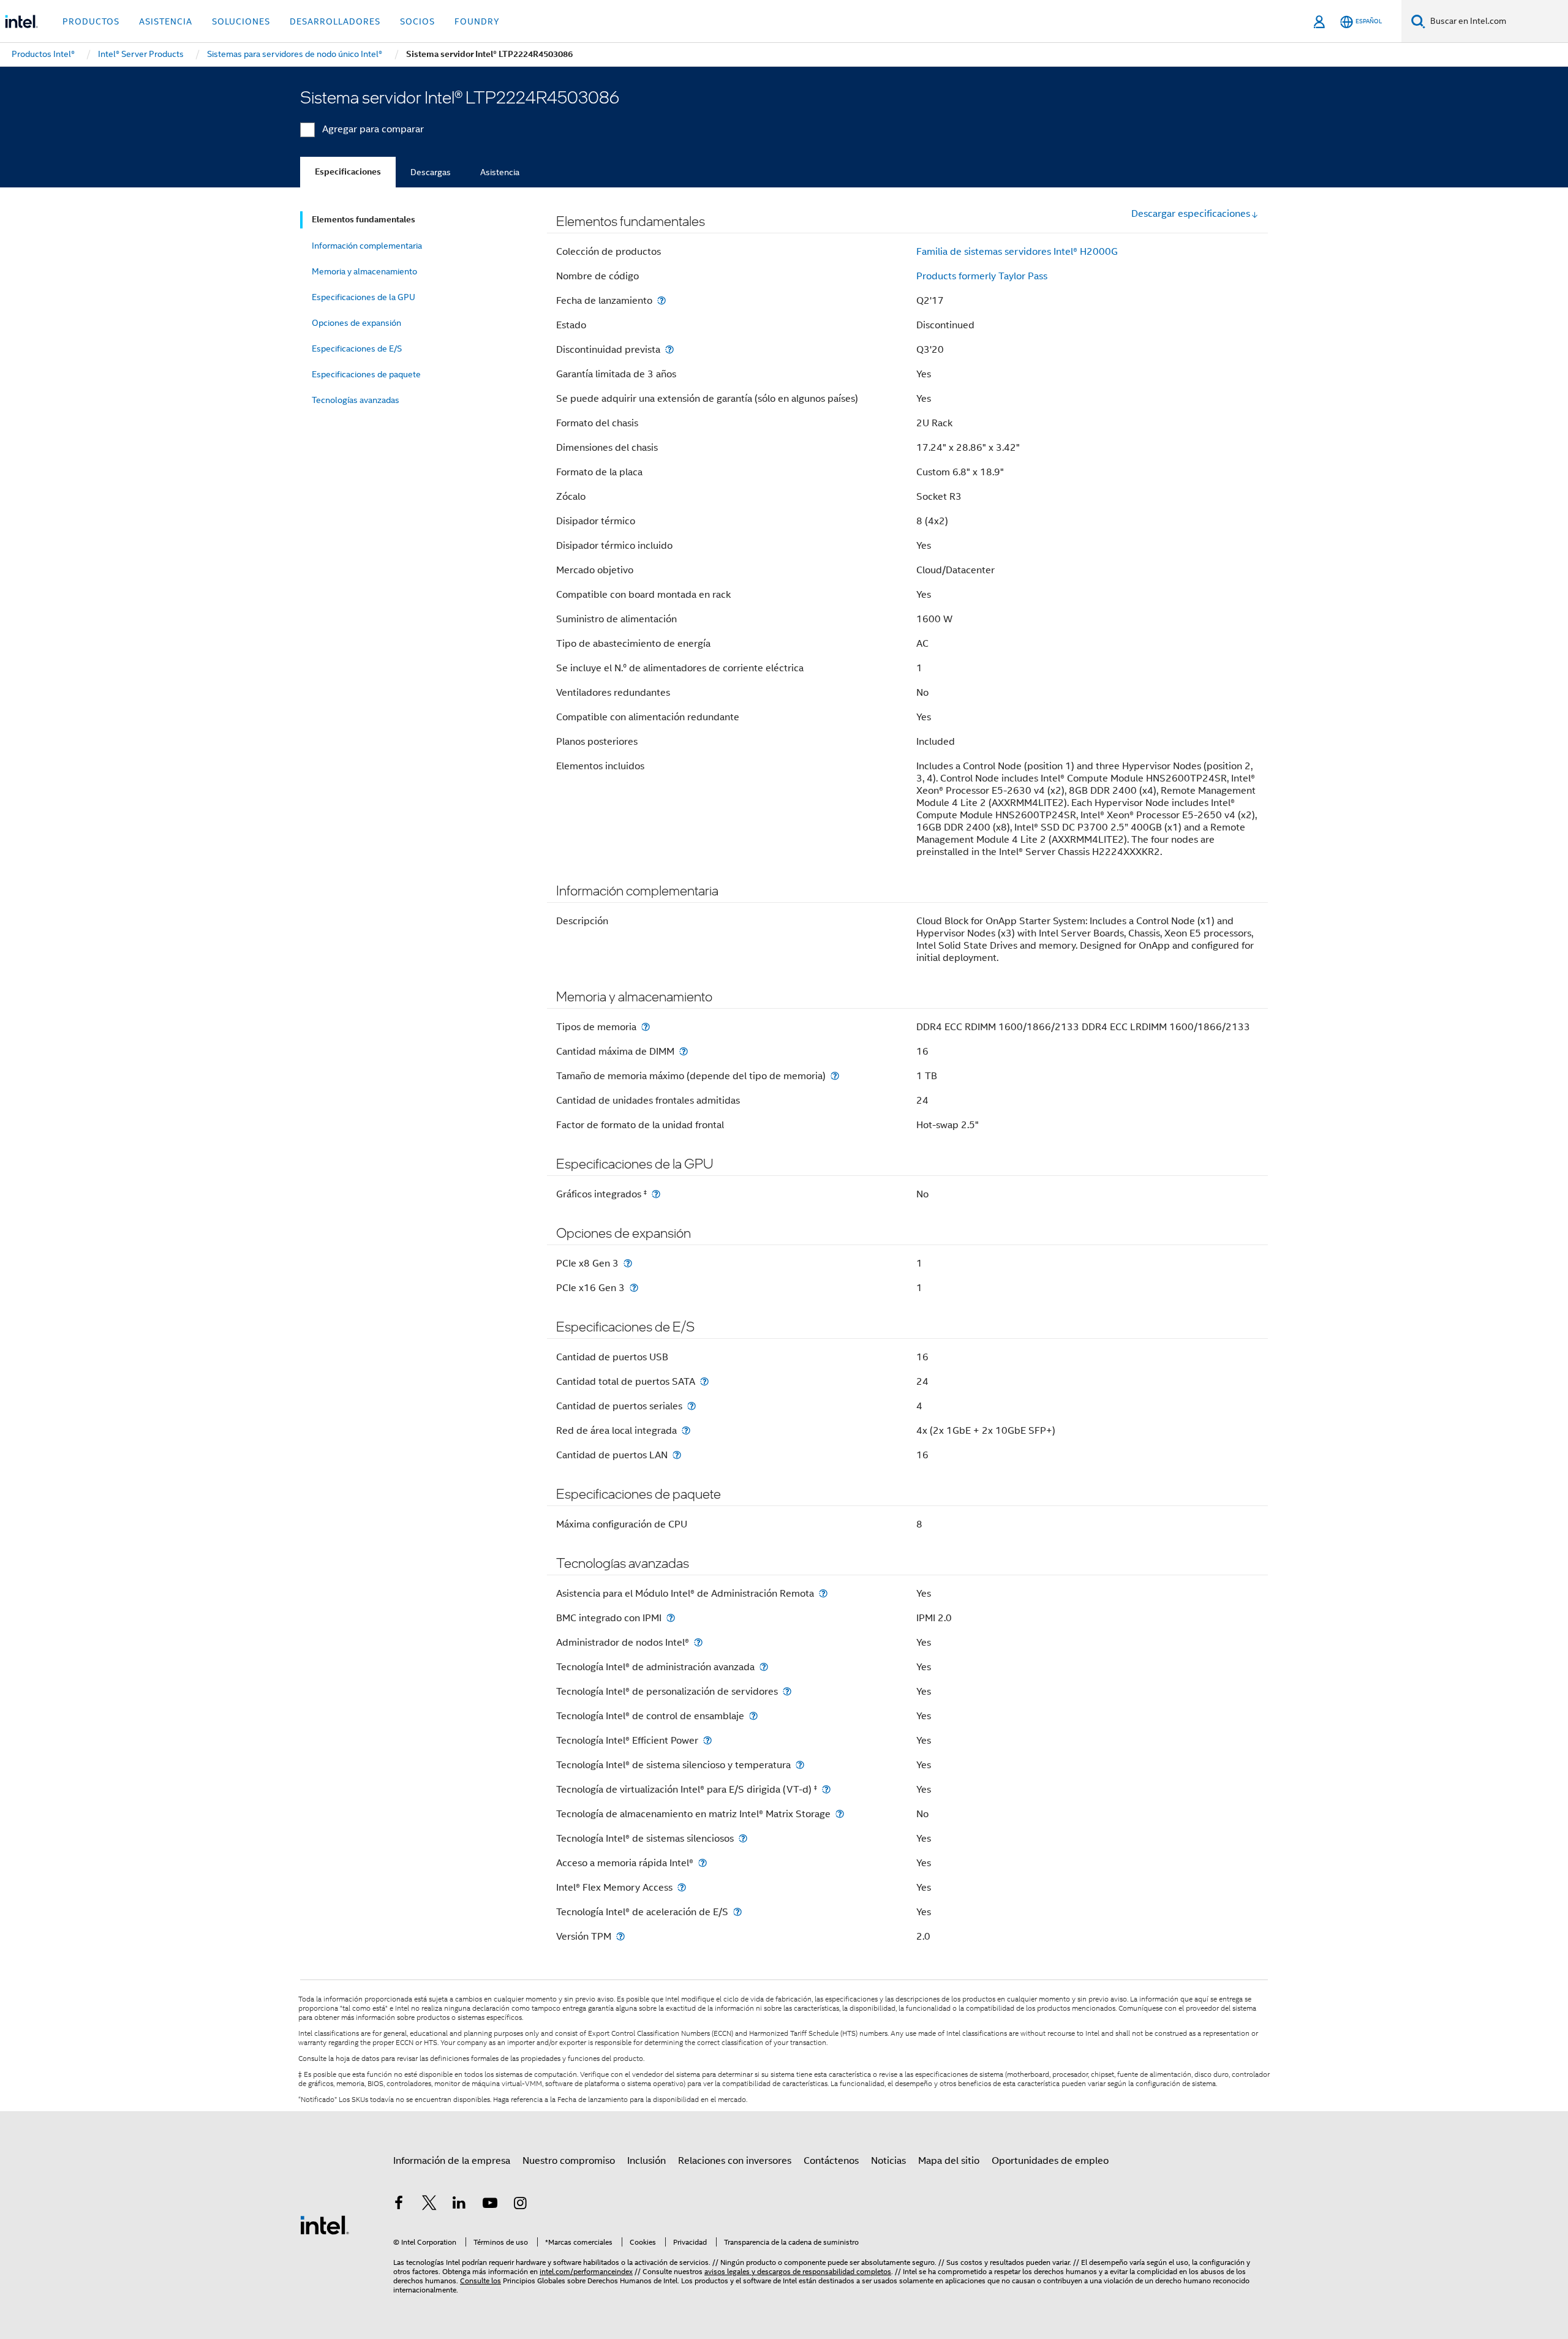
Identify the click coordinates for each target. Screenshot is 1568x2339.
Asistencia (500, 172)
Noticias (888, 2161)
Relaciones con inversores (735, 2161)
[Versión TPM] (620, 1936)
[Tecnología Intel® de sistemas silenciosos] (743, 1838)
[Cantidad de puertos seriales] (692, 1406)
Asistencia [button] (166, 21)
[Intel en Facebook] (399, 2205)
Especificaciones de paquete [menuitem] (366, 374)
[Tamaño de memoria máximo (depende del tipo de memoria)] (835, 1076)
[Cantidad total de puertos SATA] (704, 1381)
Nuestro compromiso (569, 2161)
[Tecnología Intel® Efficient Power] (707, 1740)
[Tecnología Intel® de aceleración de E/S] (737, 1912)
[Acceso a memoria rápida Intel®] (703, 1863)
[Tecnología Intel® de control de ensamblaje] (753, 1716)
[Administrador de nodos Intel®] (698, 1642)
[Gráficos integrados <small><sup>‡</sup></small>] (656, 1194)
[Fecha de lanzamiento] (661, 300)
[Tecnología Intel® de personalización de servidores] (787, 1691)
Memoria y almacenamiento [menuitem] (364, 271)
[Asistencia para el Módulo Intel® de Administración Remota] (823, 1593)
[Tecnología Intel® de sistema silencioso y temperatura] (800, 1765)
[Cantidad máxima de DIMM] (684, 1051)
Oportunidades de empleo (1050, 2161)
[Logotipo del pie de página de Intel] (325, 2224)
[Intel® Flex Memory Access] (682, 1887)
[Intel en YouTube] (490, 2205)
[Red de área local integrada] (686, 1430)
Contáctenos (831, 2161)
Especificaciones (348, 172)
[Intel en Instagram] (520, 2205)
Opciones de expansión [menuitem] (356, 323)
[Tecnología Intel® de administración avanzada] (764, 1667)
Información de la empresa (452, 2161)
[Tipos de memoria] (646, 1027)
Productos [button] (91, 21)
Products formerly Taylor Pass (982, 276)
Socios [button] (417, 21)
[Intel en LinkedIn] (459, 2205)
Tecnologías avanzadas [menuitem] (356, 400)
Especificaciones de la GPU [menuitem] (364, 297)
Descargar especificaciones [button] (1191, 214)
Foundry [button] (477, 21)
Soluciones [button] (241, 21)
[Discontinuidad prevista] (669, 349)
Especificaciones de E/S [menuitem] (357, 348)
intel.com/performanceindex (586, 2271)
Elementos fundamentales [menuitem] (364, 220)
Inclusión (646, 2161)
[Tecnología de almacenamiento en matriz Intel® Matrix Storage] (840, 1814)
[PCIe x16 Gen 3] (634, 1288)
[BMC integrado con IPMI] (671, 1618)
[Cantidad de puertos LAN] (677, 1455)
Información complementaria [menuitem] (367, 246)
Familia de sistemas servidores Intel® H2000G (1017, 252)
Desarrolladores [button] (335, 21)
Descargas (431, 172)
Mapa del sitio (949, 2161)
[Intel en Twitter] (429, 2205)
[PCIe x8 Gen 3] (628, 1263)
